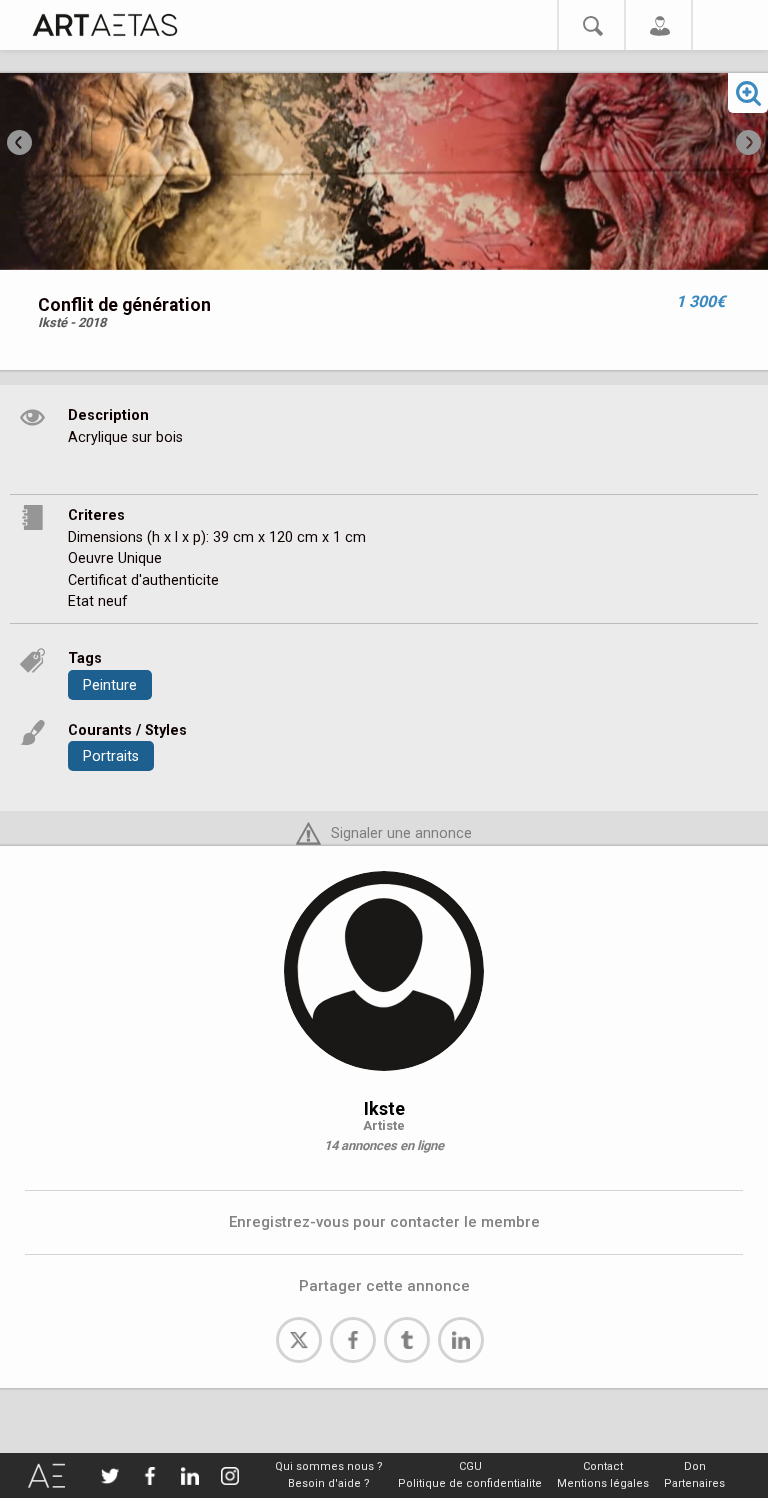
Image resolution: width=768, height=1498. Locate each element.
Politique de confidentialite (470, 1483)
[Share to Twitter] (299, 1340)
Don (695, 1466)
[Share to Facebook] (353, 1340)
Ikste (384, 1108)
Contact (603, 1466)
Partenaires (694, 1483)
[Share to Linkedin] (461, 1340)
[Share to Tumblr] (407, 1340)
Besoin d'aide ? (329, 1483)
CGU (470, 1466)
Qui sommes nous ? (329, 1466)
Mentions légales (603, 1483)
